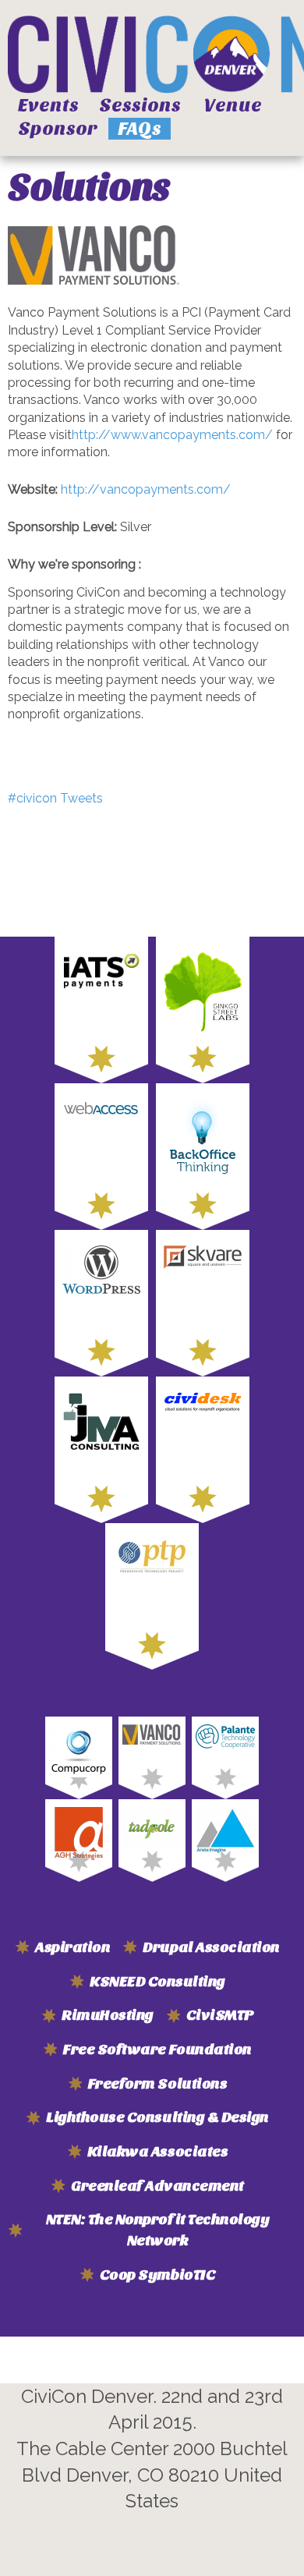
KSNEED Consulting (157, 1982)
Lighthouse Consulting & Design (157, 2117)
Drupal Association (211, 1947)
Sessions (140, 105)
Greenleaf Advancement (157, 2186)
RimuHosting (108, 2015)
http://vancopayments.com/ (146, 489)
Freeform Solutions (157, 2084)
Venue (233, 105)
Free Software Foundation (157, 2050)
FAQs (140, 129)
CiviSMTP (220, 2015)
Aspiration (72, 1947)
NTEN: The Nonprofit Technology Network (158, 2230)
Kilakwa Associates (157, 2152)
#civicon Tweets (55, 798)
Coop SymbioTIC (157, 2275)
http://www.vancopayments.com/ (172, 435)
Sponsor (58, 129)
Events (48, 105)
